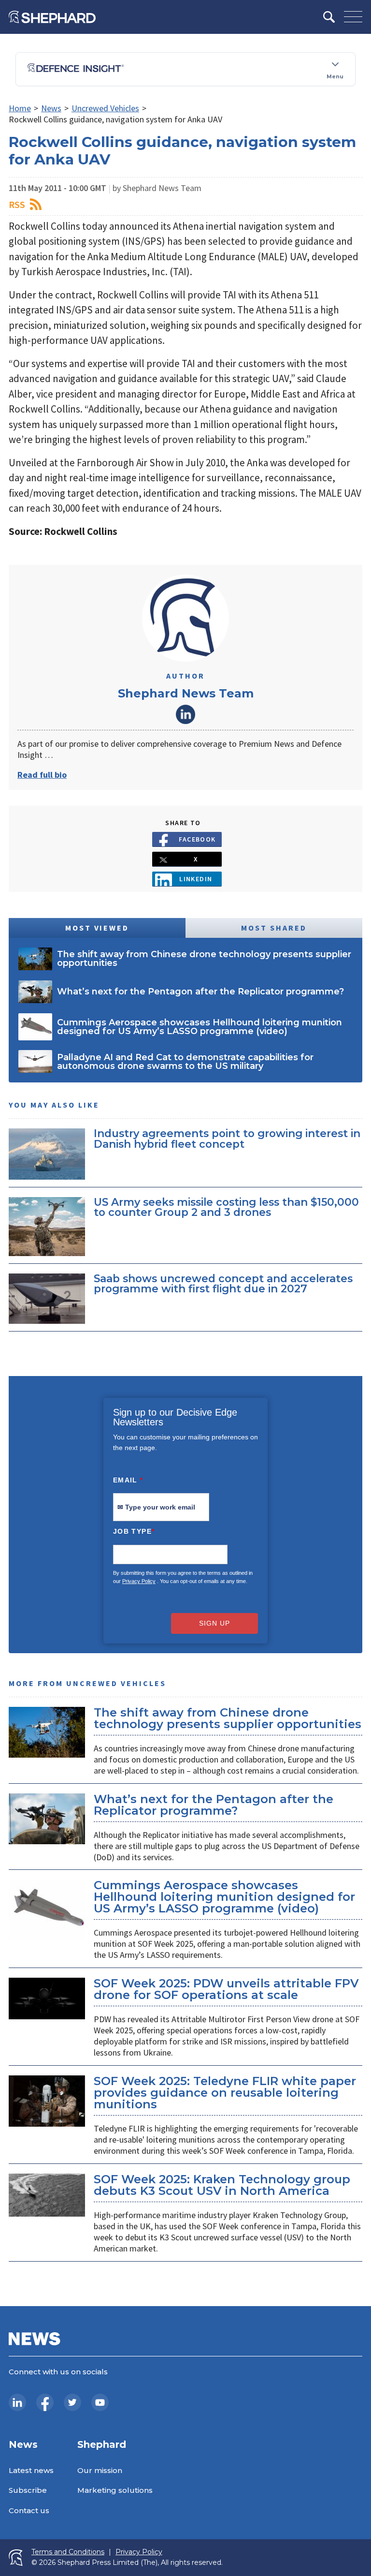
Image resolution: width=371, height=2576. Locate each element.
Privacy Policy (139, 1581)
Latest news (31, 2470)
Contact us (29, 2510)
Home (20, 108)
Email (128, 1480)
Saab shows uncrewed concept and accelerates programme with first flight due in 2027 (223, 1284)
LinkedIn (185, 714)
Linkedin (196, 879)
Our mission (100, 2470)
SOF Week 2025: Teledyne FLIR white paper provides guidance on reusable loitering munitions (225, 2093)
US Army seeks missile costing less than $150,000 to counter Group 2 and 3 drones (226, 1207)
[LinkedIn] (17, 2402)
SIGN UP (214, 1623)
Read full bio (42, 775)
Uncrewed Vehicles (105, 108)
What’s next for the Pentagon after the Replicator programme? (214, 1805)
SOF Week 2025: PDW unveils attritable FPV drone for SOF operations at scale (226, 1989)
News (51, 108)
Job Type (134, 1531)
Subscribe (28, 2490)
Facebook (197, 839)
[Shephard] (52, 17)
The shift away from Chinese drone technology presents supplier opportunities (228, 1718)
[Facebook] (45, 2402)
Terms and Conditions (68, 2552)
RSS (17, 204)
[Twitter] (72, 2402)
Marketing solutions (115, 2490)
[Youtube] (100, 2402)
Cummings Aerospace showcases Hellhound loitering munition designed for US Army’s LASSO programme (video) (224, 1897)
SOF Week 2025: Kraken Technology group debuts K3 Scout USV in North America (222, 2185)
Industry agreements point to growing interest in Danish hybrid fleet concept (227, 1139)
